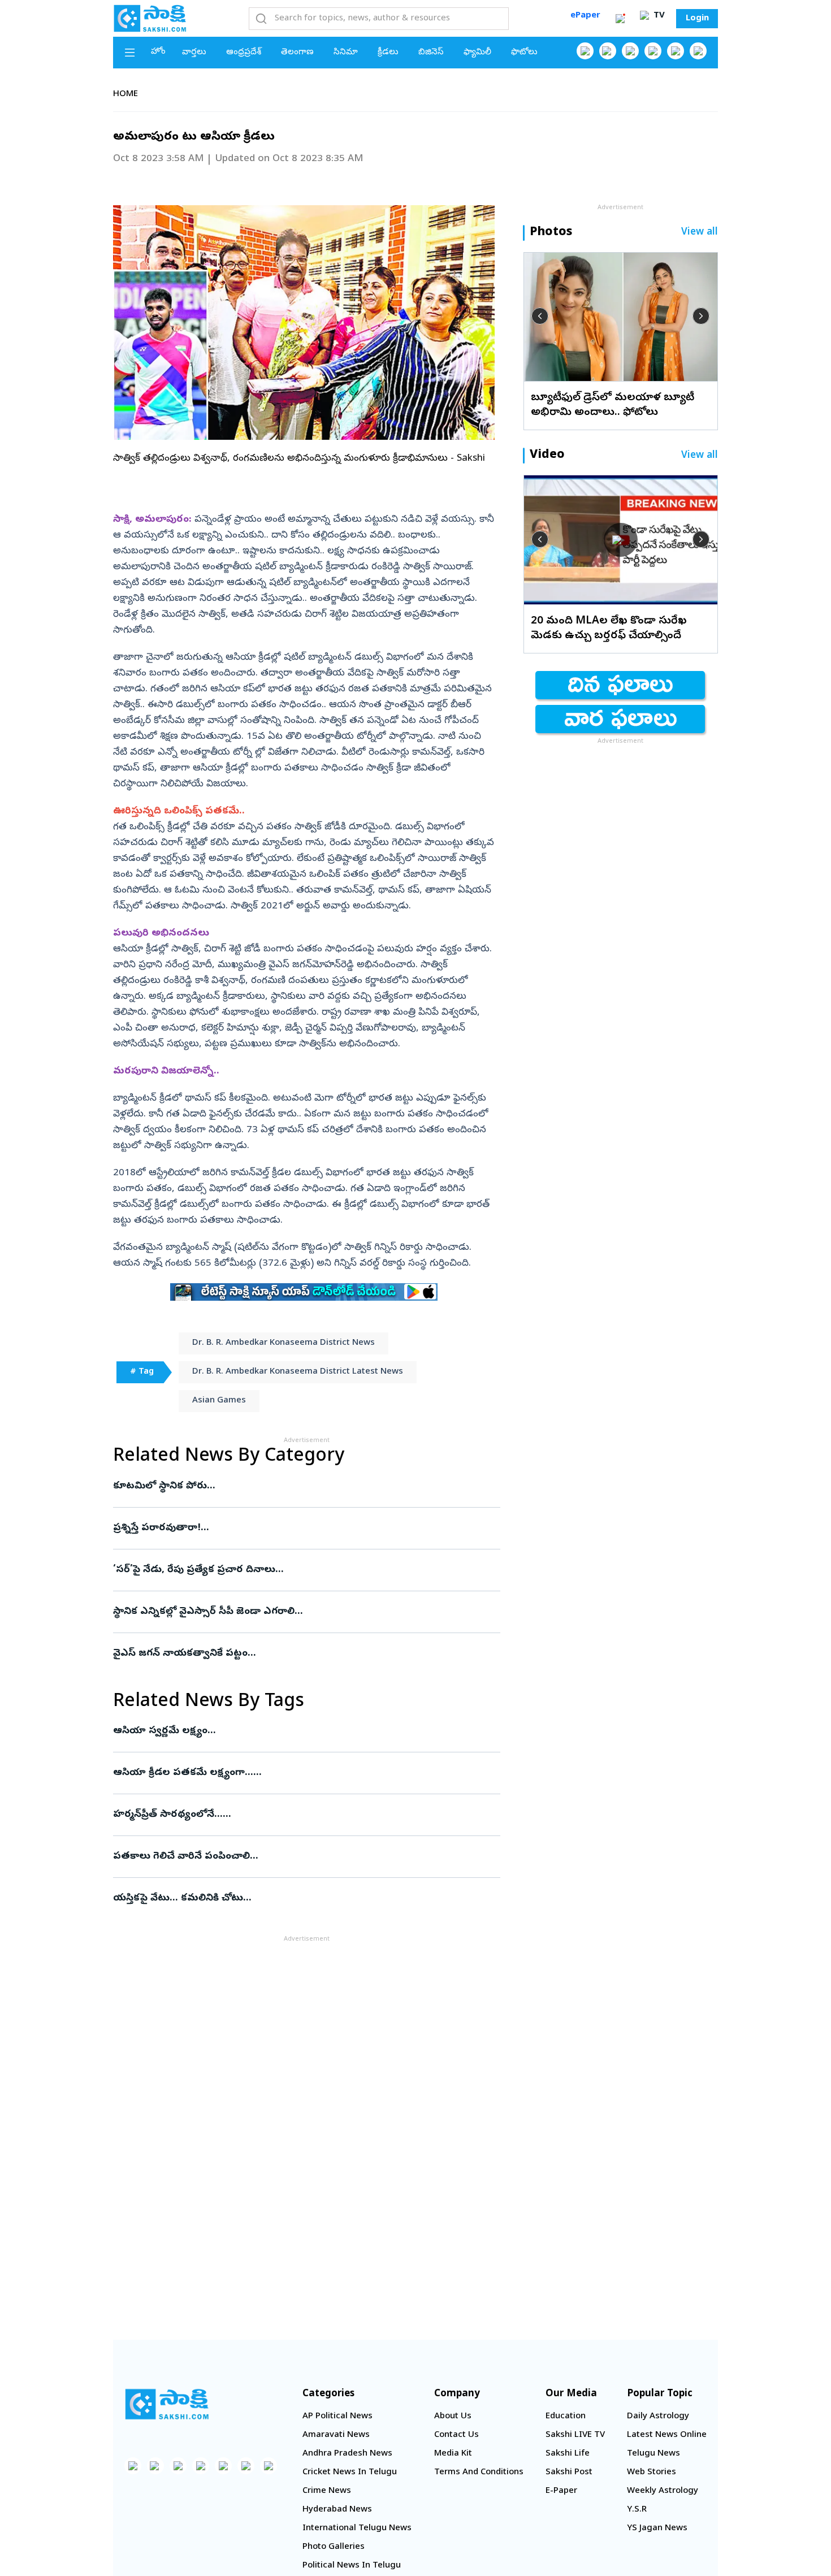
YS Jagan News (657, 2529)
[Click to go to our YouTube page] (676, 51)
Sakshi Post (569, 2473)
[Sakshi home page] (167, 2404)
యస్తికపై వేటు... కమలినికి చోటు (301, 1899)
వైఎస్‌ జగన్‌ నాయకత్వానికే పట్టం (304, 1654)
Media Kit (453, 2454)
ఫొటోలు (524, 53)
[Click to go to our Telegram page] (246, 2466)
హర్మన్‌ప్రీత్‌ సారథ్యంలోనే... (296, 1815)
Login (697, 19)
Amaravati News (336, 2435)
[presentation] (540, 316)
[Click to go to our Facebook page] (585, 51)
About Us (453, 2417)
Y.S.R (637, 2510)
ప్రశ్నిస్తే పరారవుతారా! (297, 1528)
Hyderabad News (337, 2510)
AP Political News (337, 2417)
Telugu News (653, 2454)
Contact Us (456, 2435)
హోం (158, 52)
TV (658, 16)
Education (566, 2417)
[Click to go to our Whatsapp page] (608, 51)
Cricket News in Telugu (350, 2473)
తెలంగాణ (297, 53)
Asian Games (219, 1401)
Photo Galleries (334, 2547)
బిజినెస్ (431, 53)
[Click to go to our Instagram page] (653, 51)
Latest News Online (667, 2435)
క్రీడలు (388, 53)
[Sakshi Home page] (150, 18)
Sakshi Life (568, 2454)
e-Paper (561, 2491)
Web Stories (652, 2473)
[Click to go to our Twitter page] (630, 51)
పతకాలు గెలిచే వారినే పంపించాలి (287, 1857)
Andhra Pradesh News (347, 2454)
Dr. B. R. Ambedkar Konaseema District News (284, 1343)
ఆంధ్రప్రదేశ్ (244, 53)
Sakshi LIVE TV (575, 2435)
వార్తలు (194, 53)
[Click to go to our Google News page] (698, 51)
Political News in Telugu (352, 2566)
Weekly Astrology (663, 2491)
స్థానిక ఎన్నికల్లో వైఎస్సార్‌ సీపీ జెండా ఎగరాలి (303, 1612)
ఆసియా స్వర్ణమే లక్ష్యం (296, 1731)
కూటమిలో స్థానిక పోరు (303, 1486)
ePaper (585, 16)
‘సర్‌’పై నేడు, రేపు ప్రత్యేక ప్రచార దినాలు (299, 1570)
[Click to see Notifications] (620, 19)
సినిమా (346, 53)
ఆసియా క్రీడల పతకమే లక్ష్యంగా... (297, 1773)
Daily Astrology (658, 2417)
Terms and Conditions (479, 2473)
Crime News (327, 2491)
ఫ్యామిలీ (477, 53)
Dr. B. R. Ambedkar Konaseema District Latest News (298, 1372)
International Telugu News (357, 2529)
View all (700, 233)
